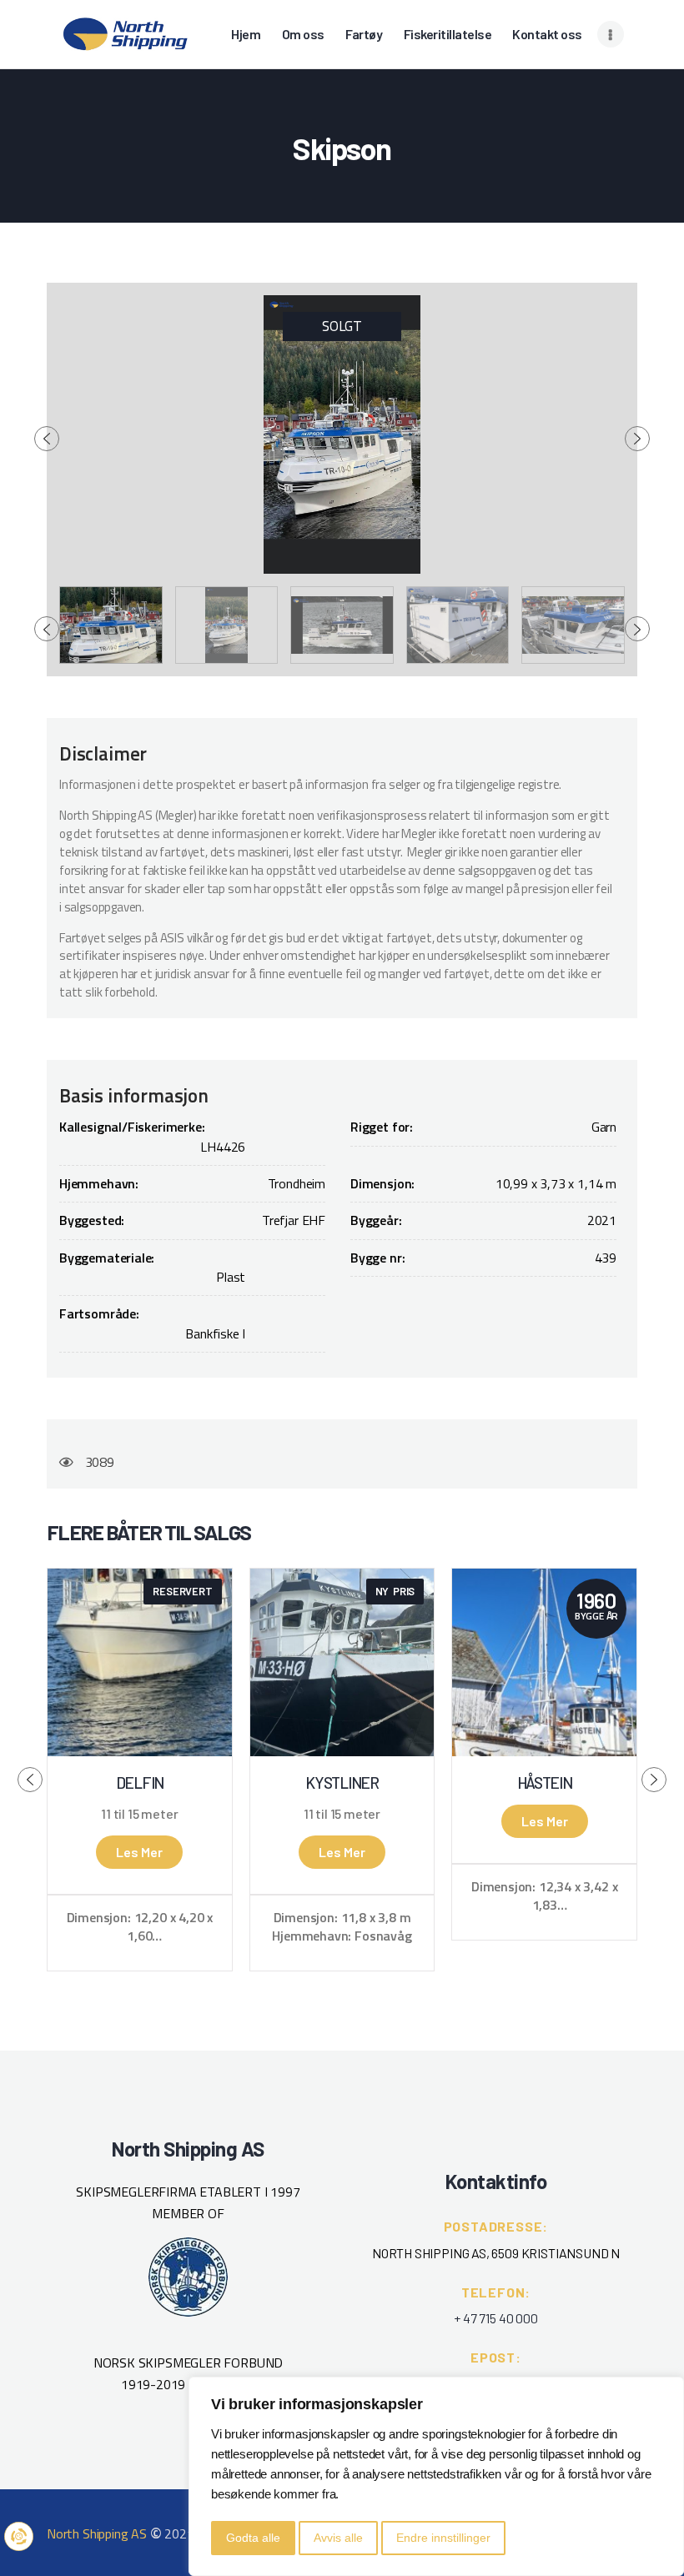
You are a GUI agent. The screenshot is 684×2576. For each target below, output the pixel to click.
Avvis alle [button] (338, 2538)
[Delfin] (140, 1662)
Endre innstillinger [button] (443, 2538)
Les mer (139, 1852)
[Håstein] (544, 1662)
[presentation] (47, 439)
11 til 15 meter (139, 1814)
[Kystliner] (342, 1662)
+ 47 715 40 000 (495, 2318)
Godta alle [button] (253, 2538)
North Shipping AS (97, 2533)
